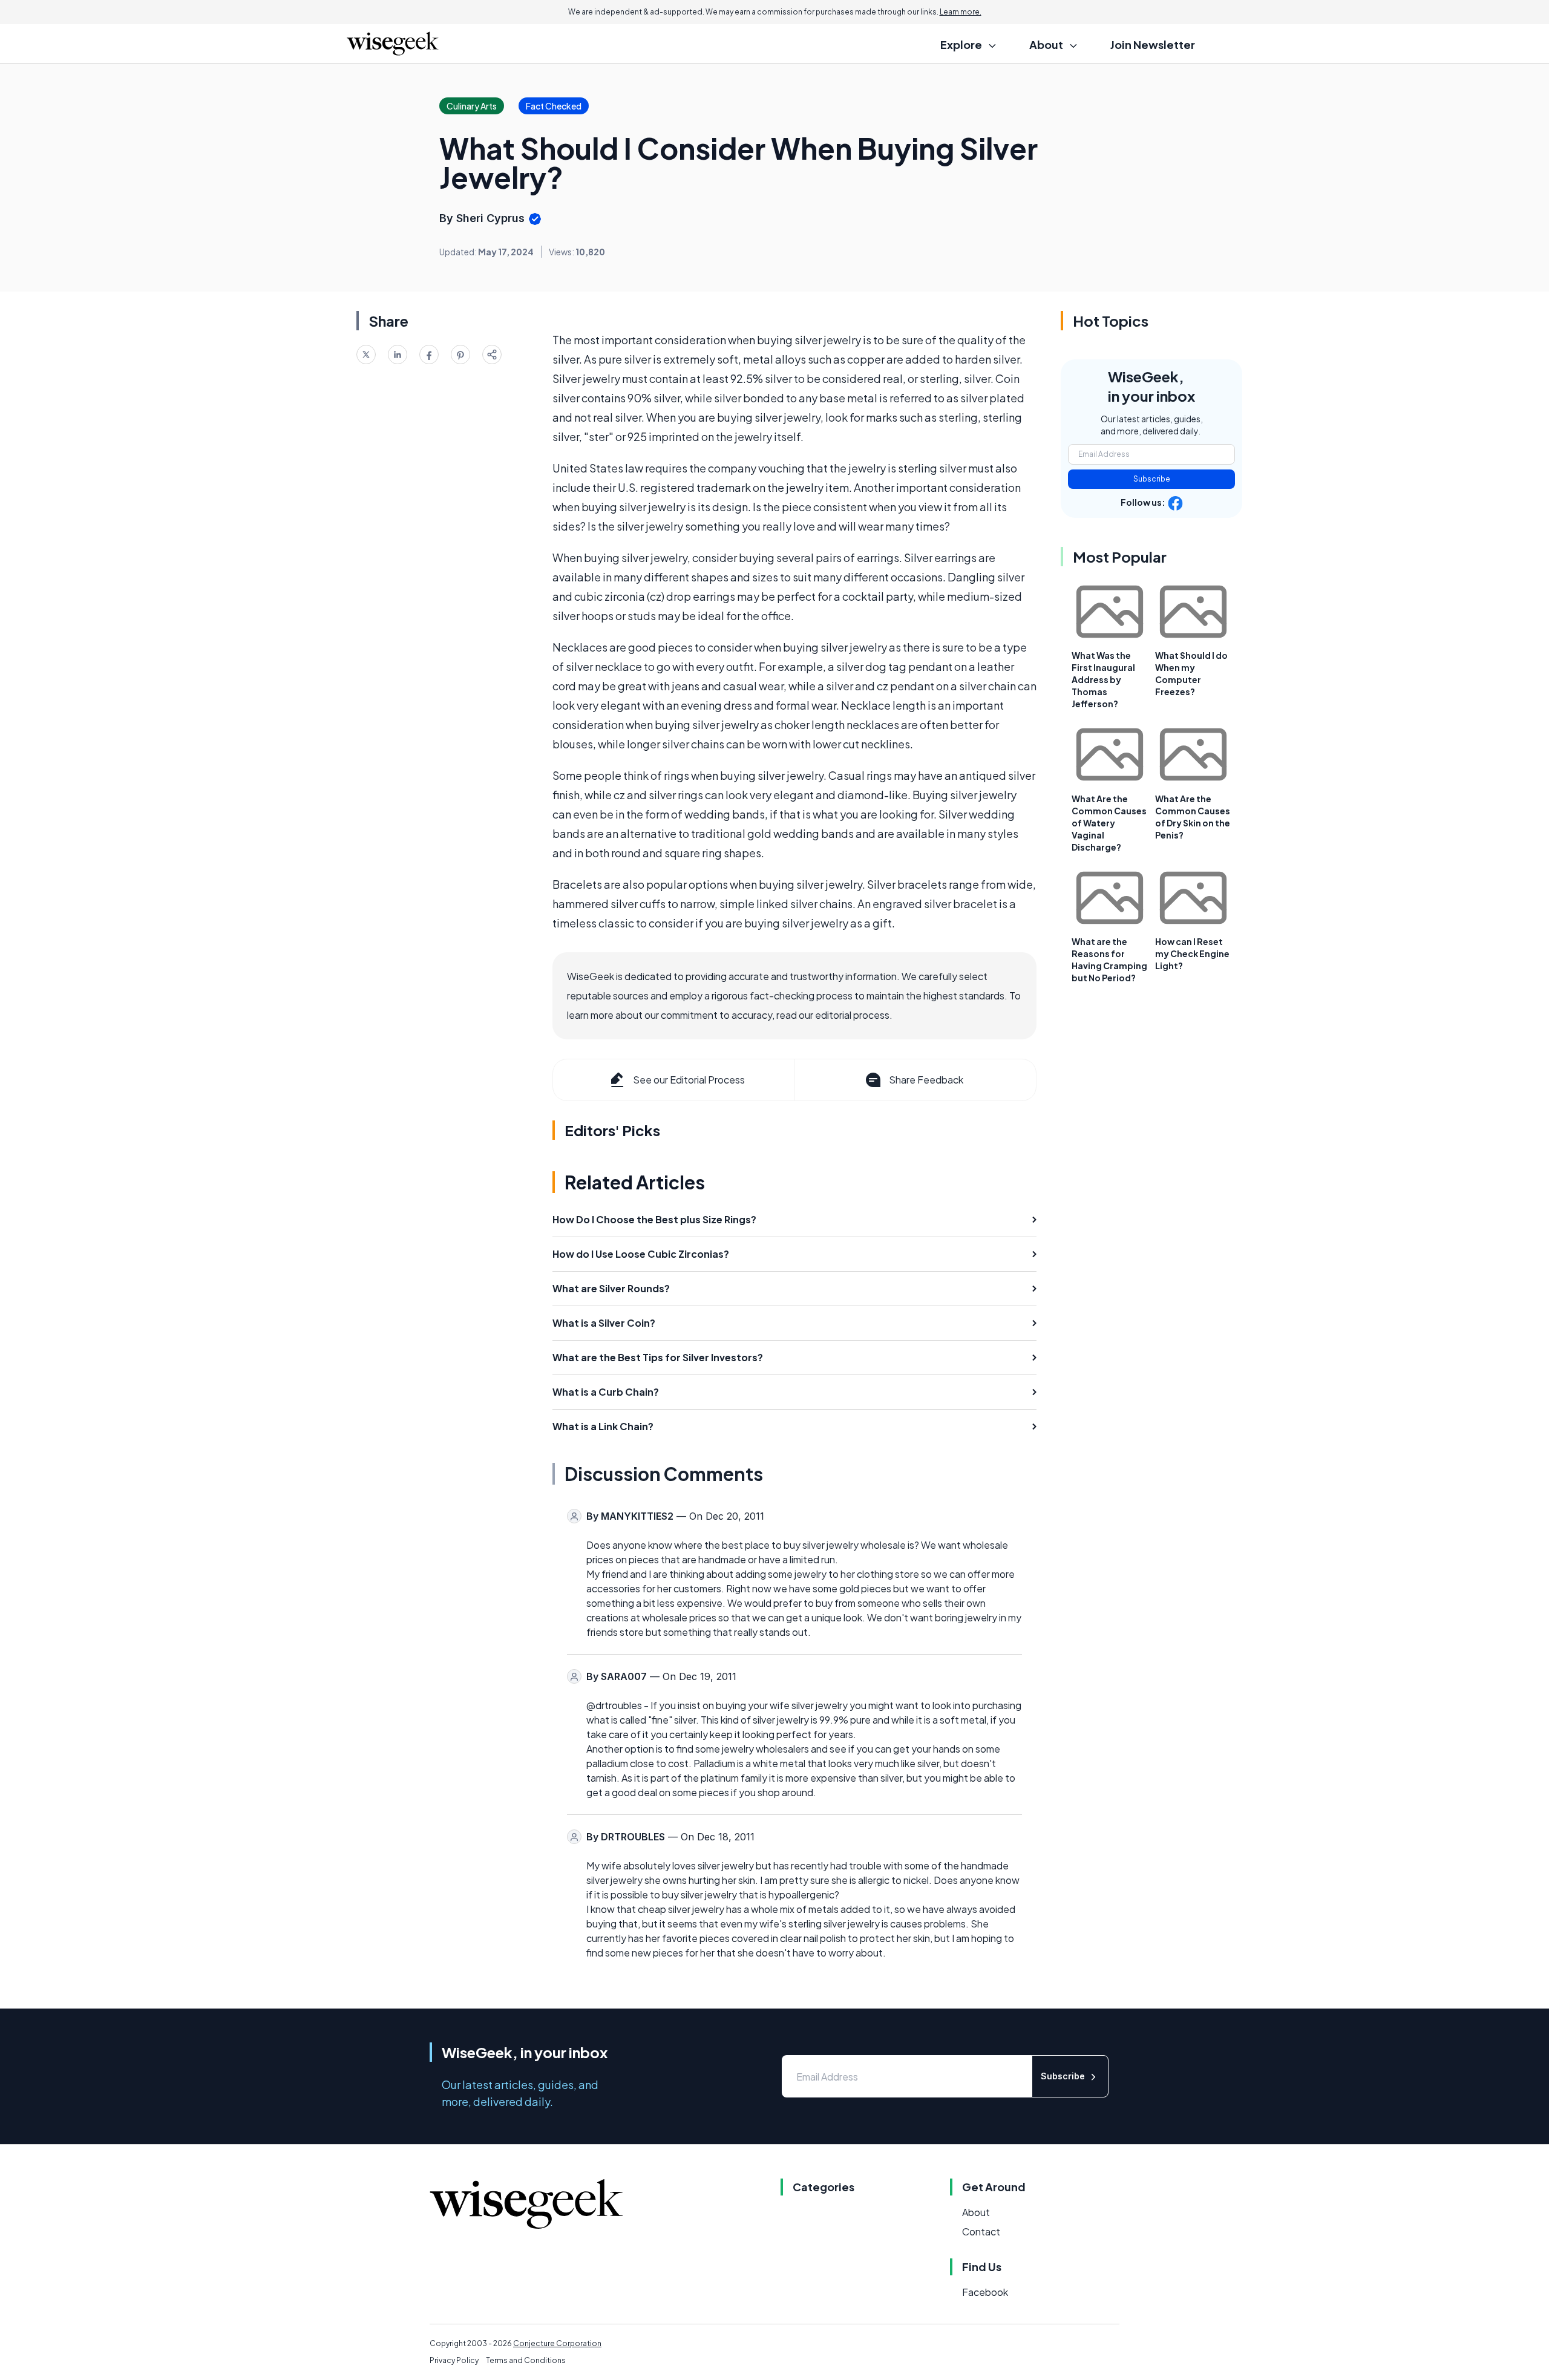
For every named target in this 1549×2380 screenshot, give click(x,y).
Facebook (985, 2292)
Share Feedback (926, 1080)
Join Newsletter (1153, 44)
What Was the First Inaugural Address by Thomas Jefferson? (1103, 679)
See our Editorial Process (689, 1080)
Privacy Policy (454, 2360)
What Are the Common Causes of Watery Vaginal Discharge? (1109, 823)
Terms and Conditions (526, 2360)
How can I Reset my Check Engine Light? (1192, 953)
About (976, 2212)
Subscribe (1152, 479)
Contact (981, 2231)
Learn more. (961, 12)
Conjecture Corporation (557, 2343)
